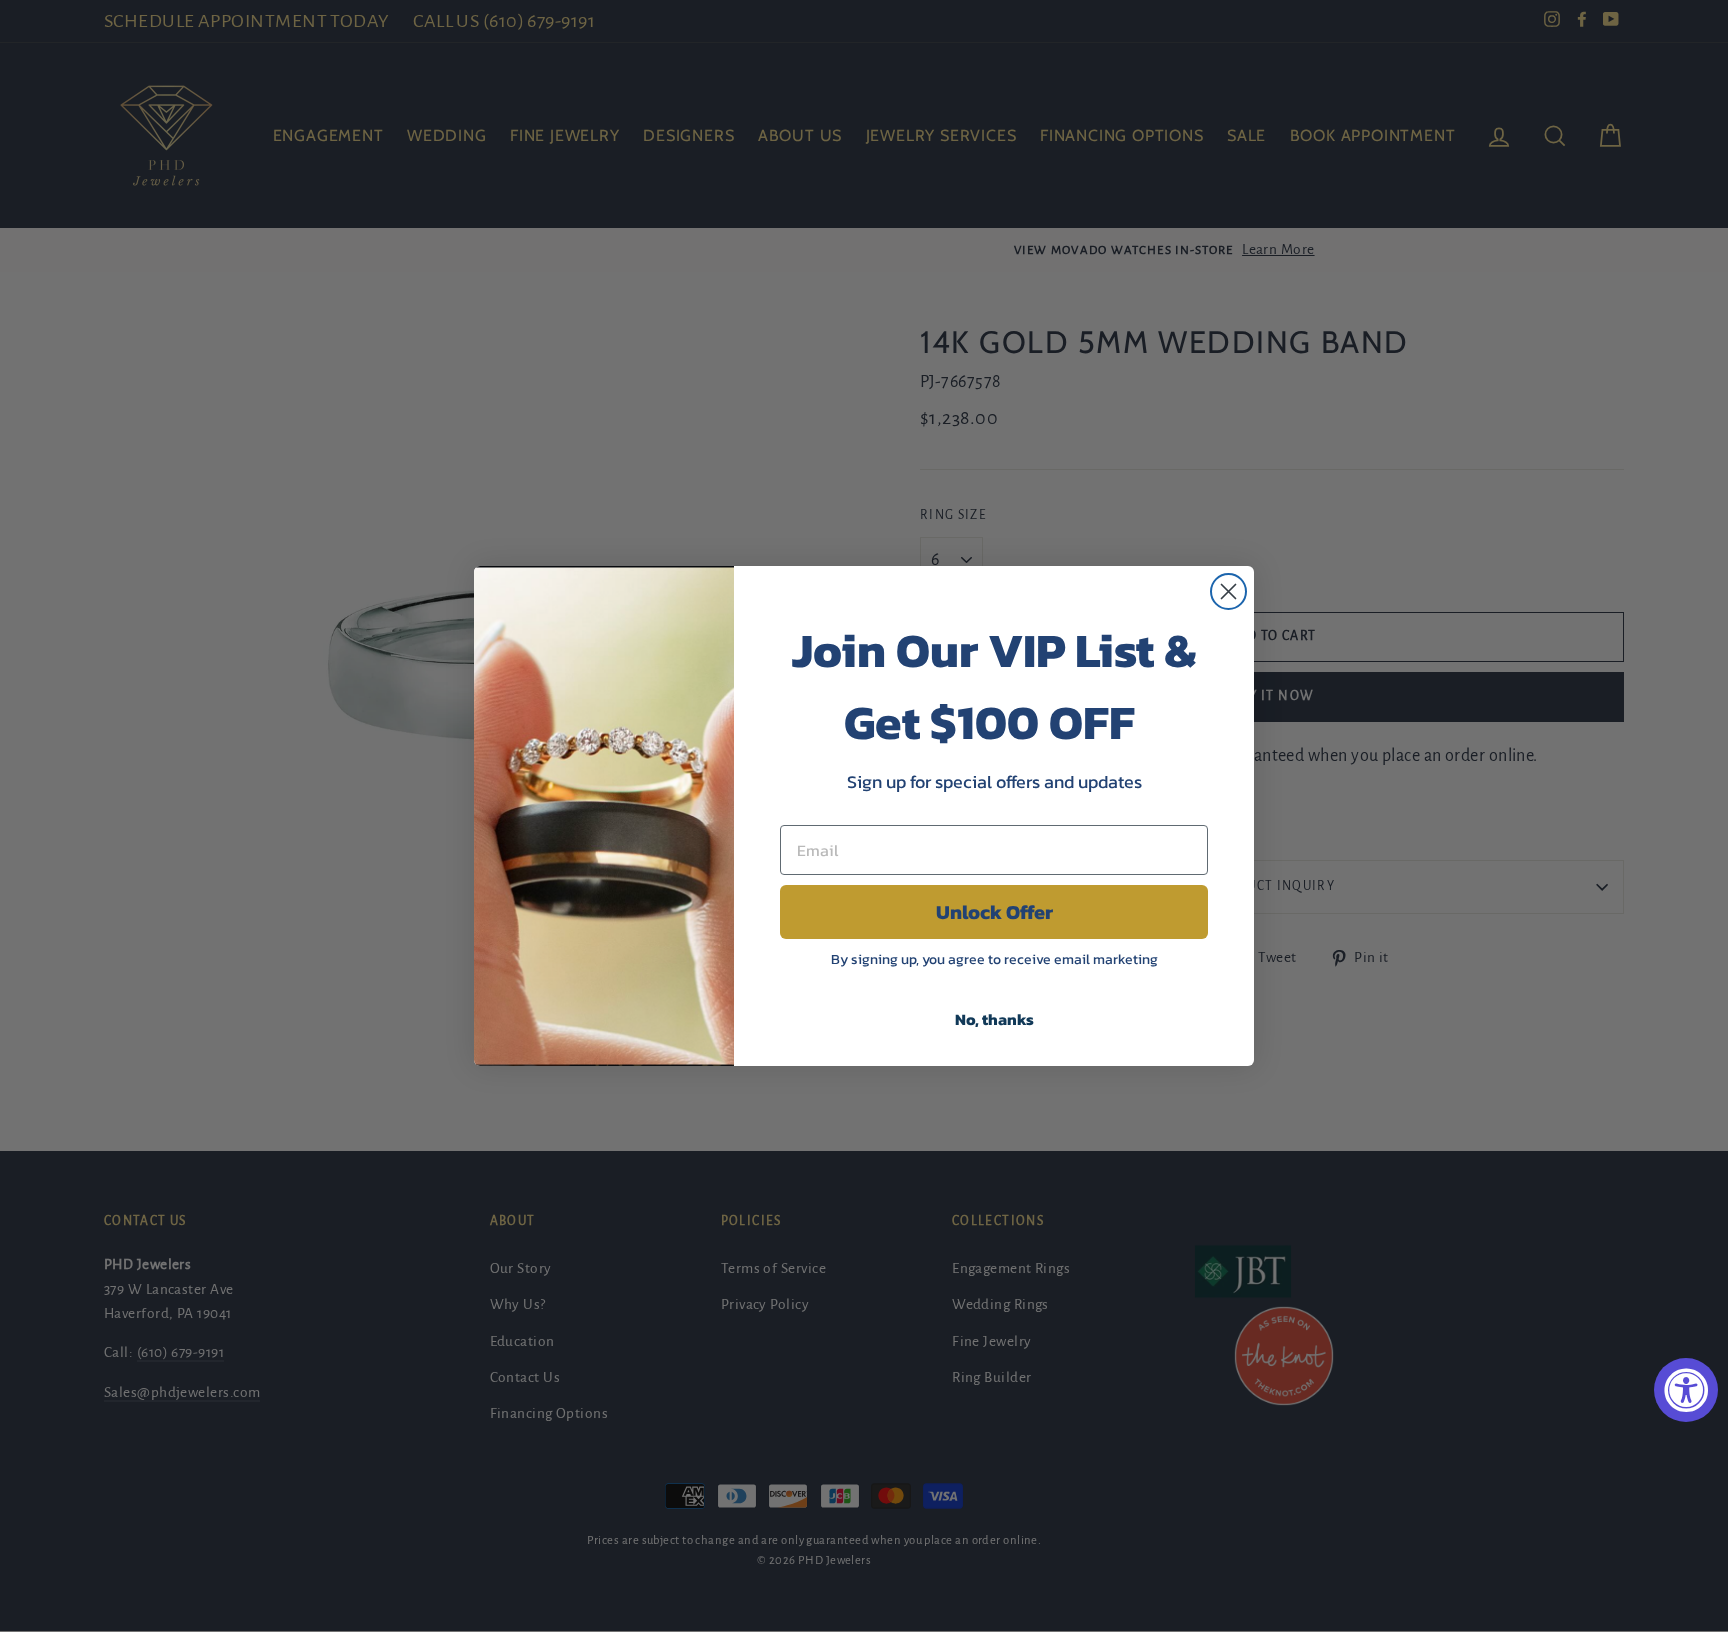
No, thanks (994, 1019)
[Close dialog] (1228, 591)
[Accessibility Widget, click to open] (1686, 1390)
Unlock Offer (994, 912)
